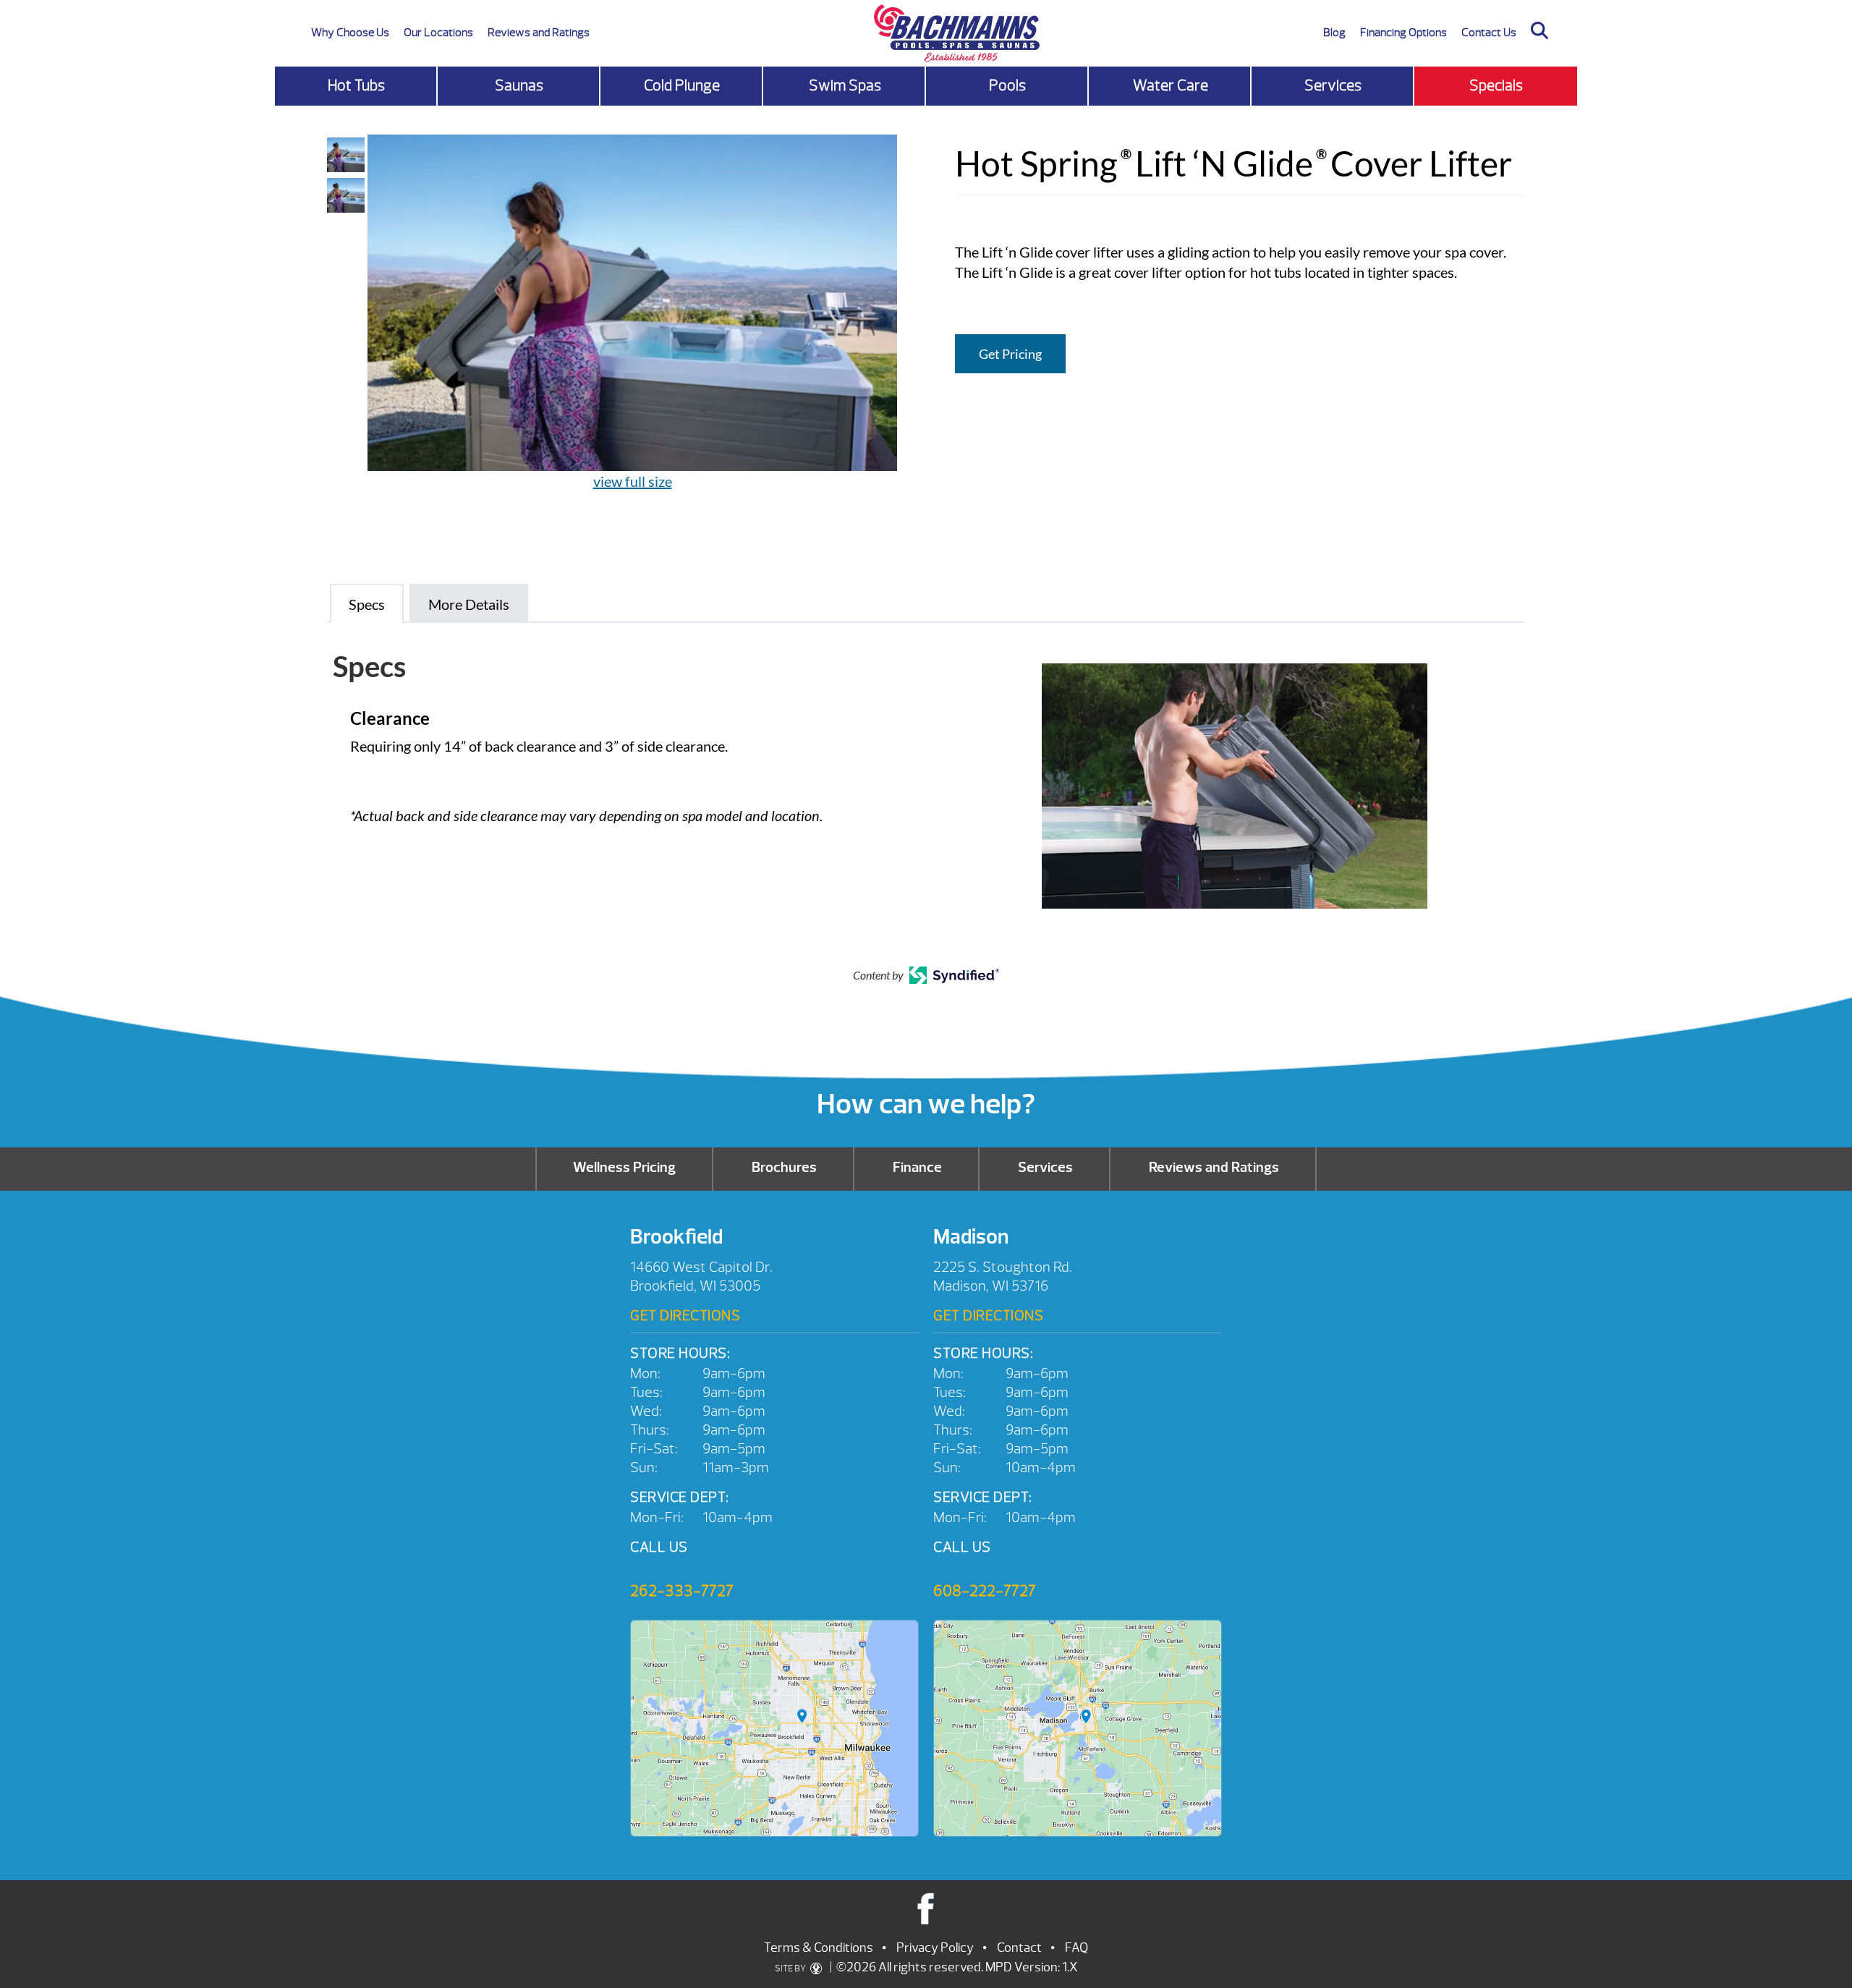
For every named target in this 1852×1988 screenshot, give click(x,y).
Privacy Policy (935, 1948)
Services (1333, 86)
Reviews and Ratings (539, 33)
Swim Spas (845, 86)
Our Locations (438, 33)
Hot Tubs (356, 86)
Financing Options (1403, 33)
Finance (917, 1167)
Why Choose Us (350, 33)
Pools (1007, 86)
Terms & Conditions (819, 1948)
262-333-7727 (682, 1591)
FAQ (1076, 1948)
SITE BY (791, 1968)
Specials (1496, 86)
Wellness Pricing (624, 1167)
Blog (1334, 33)
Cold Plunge (682, 86)
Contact (1019, 1948)
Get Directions (685, 1316)
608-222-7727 (985, 1591)
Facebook (926, 1908)
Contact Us (1489, 33)
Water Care (1171, 86)
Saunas (519, 86)
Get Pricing (1010, 354)
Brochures (784, 1167)
